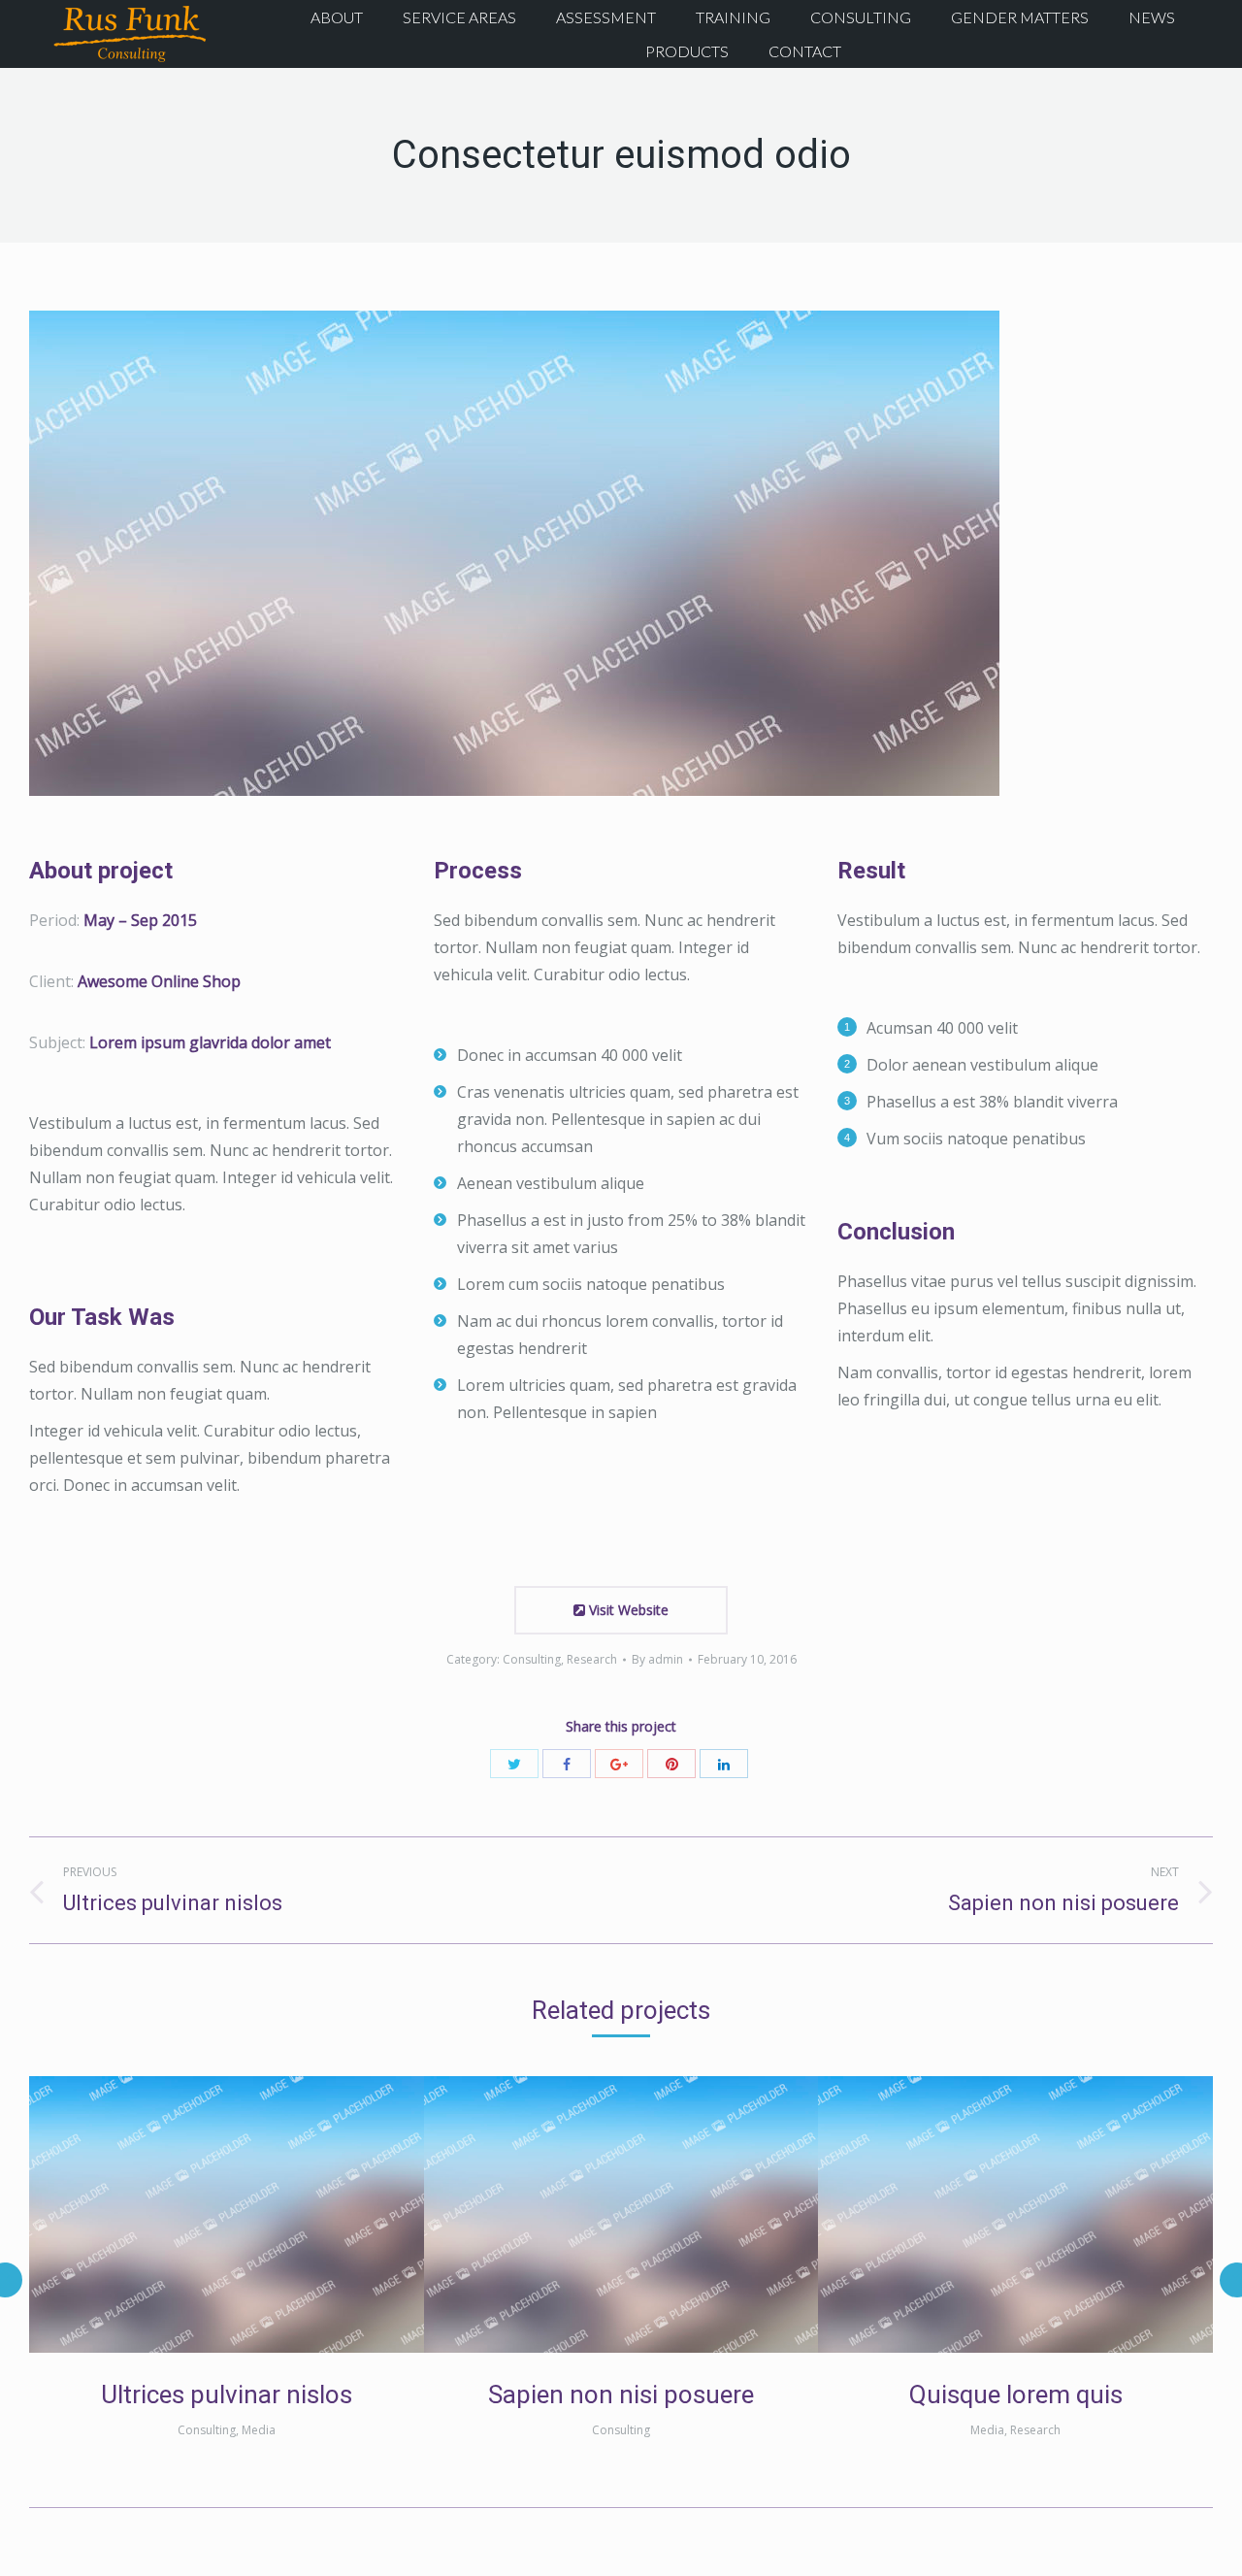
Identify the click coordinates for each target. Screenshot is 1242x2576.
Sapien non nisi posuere (621, 2394)
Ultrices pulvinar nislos (227, 2394)
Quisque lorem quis (1016, 2394)
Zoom (200, 2214)
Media (259, 2430)
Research (592, 1659)
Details (252, 2214)
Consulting (532, 1659)
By (657, 1659)
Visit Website (627, 1610)
